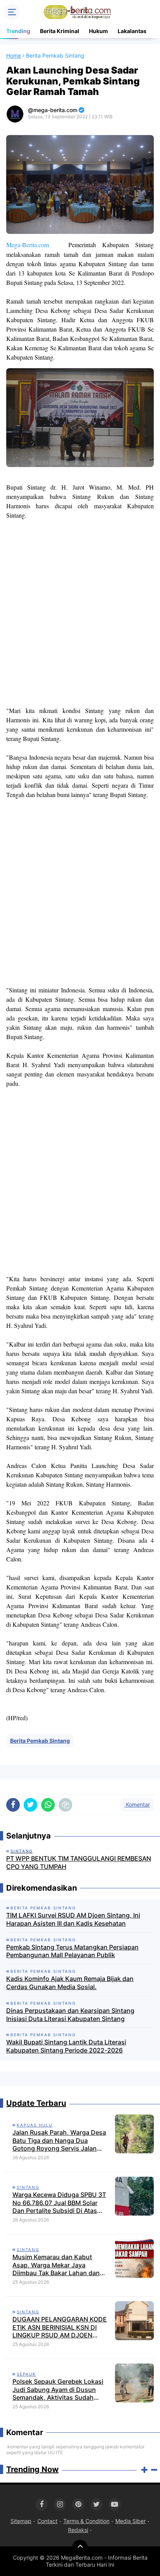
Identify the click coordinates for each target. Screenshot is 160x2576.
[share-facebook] (13, 1805)
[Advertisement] (80, 613)
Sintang (28, 2187)
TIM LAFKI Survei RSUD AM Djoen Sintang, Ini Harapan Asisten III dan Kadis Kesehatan (73, 1919)
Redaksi (78, 2530)
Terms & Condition (86, 2521)
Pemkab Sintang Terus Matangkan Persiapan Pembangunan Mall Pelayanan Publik (72, 1951)
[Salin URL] (65, 1805)
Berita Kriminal (60, 31)
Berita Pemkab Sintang (40, 1741)
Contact (47, 2521)
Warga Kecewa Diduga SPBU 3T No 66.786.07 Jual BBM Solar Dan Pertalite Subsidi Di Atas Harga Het (59, 2203)
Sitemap (21, 2521)
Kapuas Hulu (35, 2125)
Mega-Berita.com (28, 245)
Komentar (137, 1804)
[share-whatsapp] (48, 1805)
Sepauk (26, 2374)
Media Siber (130, 2521)
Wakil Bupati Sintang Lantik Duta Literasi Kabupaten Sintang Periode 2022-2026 (66, 2046)
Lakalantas (132, 31)
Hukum (98, 31)
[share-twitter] (30, 1805)
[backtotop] (80, 2548)
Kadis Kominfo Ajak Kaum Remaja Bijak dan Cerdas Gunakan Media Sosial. (70, 1983)
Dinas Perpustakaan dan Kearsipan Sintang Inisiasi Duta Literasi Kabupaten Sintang (70, 2015)
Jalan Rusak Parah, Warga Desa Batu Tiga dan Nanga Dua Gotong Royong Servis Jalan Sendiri (59, 2141)
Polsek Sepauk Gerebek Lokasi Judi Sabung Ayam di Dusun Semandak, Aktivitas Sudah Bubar (58, 2390)
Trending (18, 31)
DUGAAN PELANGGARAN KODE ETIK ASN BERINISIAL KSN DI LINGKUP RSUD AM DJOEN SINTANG (60, 2327)
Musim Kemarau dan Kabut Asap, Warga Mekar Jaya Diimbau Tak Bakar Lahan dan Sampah (56, 2265)
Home (14, 55)
